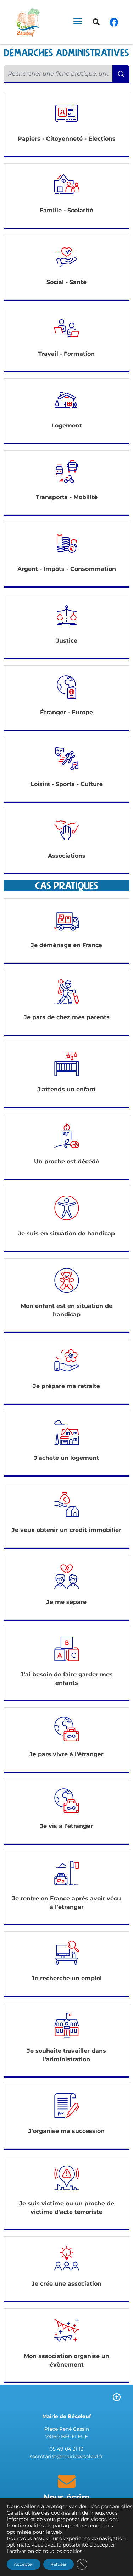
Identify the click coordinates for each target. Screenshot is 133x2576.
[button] (96, 22)
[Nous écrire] (67, 2481)
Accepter (24, 2564)
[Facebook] (114, 22)
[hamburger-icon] (77, 22)
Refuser (59, 2564)
